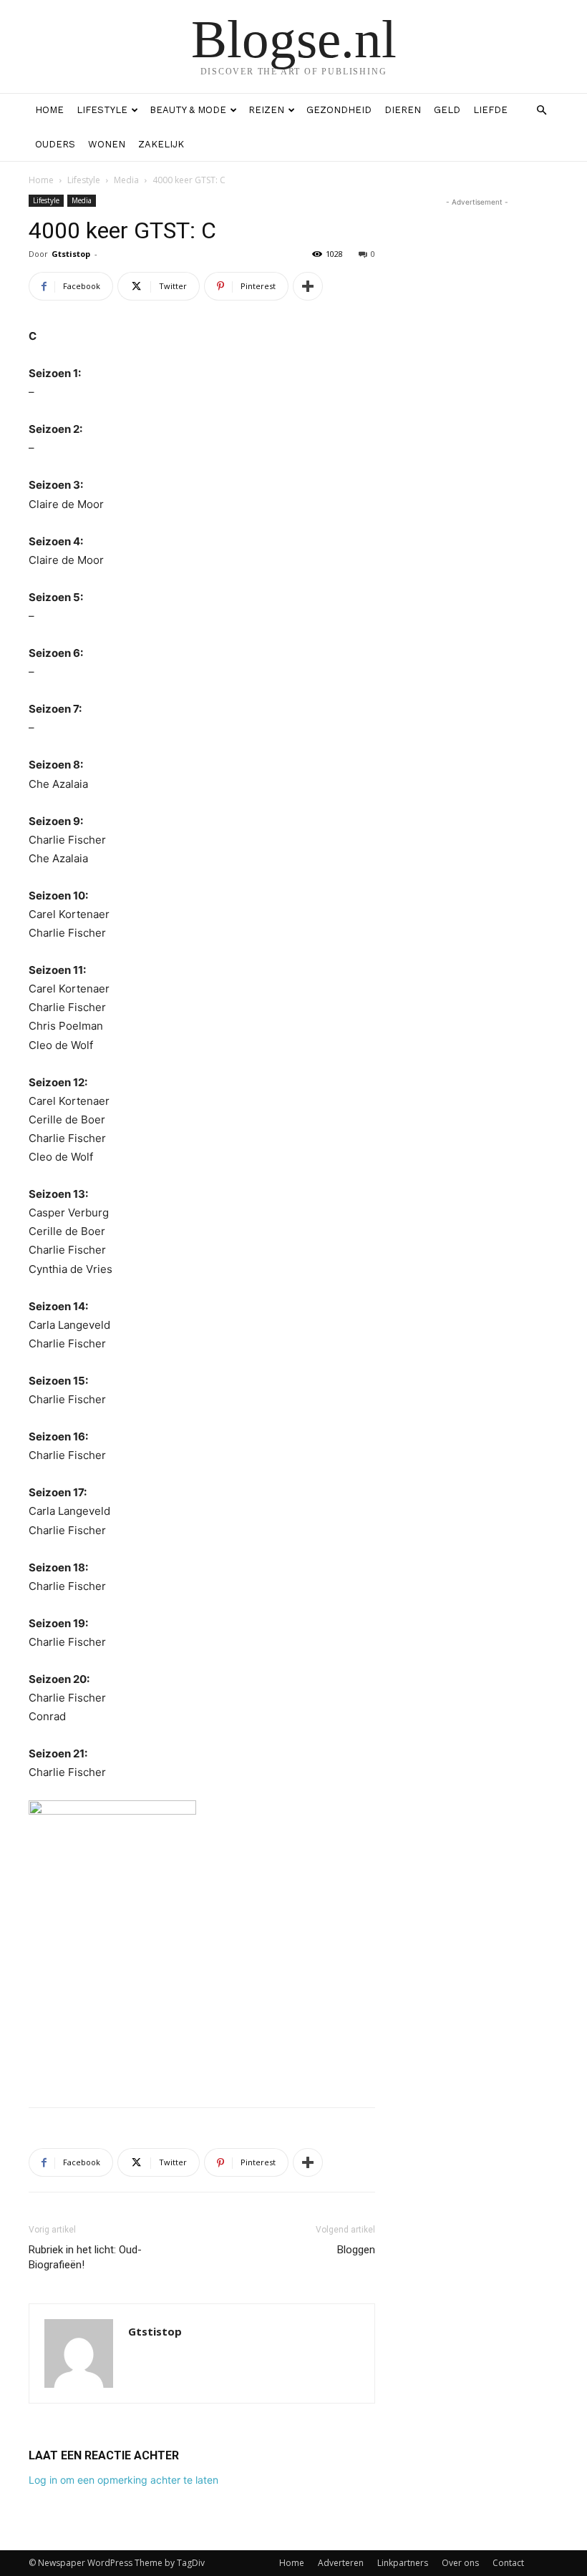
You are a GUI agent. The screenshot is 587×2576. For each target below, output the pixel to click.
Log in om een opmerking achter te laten (123, 2480)
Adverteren (341, 2563)
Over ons (460, 2563)
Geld (447, 110)
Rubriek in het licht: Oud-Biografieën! (85, 2257)
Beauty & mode (188, 110)
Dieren (403, 110)
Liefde (490, 110)
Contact (508, 2563)
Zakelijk (161, 144)
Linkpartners (403, 2563)
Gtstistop (71, 254)
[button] (541, 111)
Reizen (266, 110)
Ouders (55, 144)
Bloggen (356, 2250)
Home (49, 110)
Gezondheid (339, 110)
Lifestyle (102, 110)
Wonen (107, 144)
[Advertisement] (202, 2059)
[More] (308, 286)
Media (126, 180)
